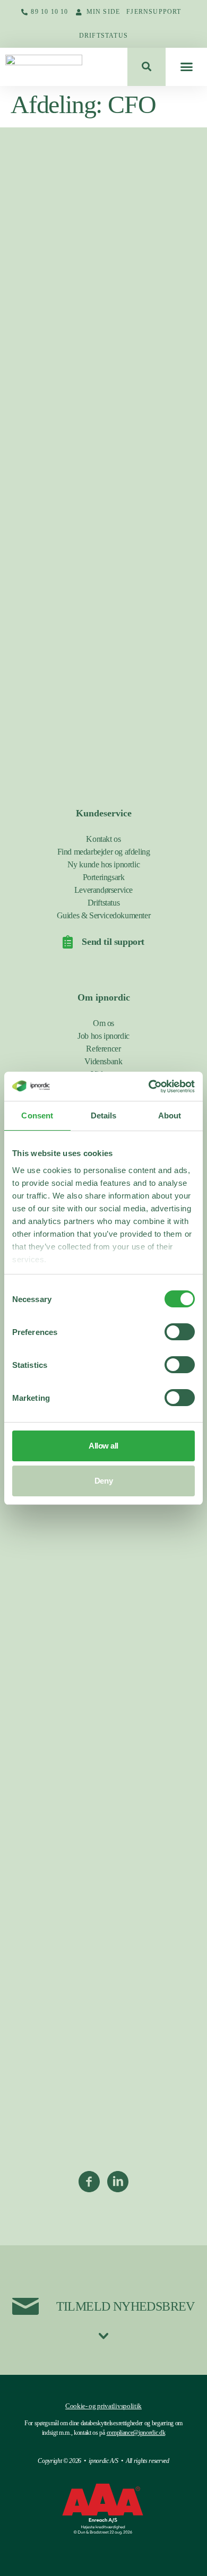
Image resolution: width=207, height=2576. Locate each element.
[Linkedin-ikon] (118, 2182)
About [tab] (170, 1115)
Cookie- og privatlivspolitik (103, 2406)
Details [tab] (104, 1115)
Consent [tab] (37, 1115)
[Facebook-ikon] (89, 2182)
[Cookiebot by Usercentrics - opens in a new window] (149, 1087)
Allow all (103, 1446)
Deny (103, 1481)
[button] (146, 67)
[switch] (180, 1332)
